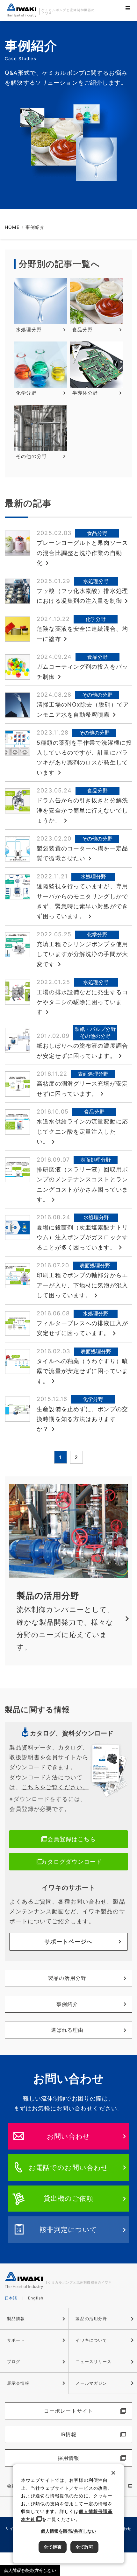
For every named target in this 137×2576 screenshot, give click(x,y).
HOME (12, 227)
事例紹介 (67, 2004)
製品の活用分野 (67, 1978)
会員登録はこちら (72, 1839)
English (36, 2298)
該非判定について (69, 2229)
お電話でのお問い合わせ (68, 2167)
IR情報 (68, 2434)
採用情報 (68, 2458)
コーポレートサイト (68, 2411)
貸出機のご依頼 (69, 2198)
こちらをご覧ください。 (55, 1787)
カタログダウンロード (72, 1862)
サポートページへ (69, 1942)
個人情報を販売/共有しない (30, 2570)
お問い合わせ (69, 2136)
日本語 (11, 2298)
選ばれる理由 (67, 2030)
